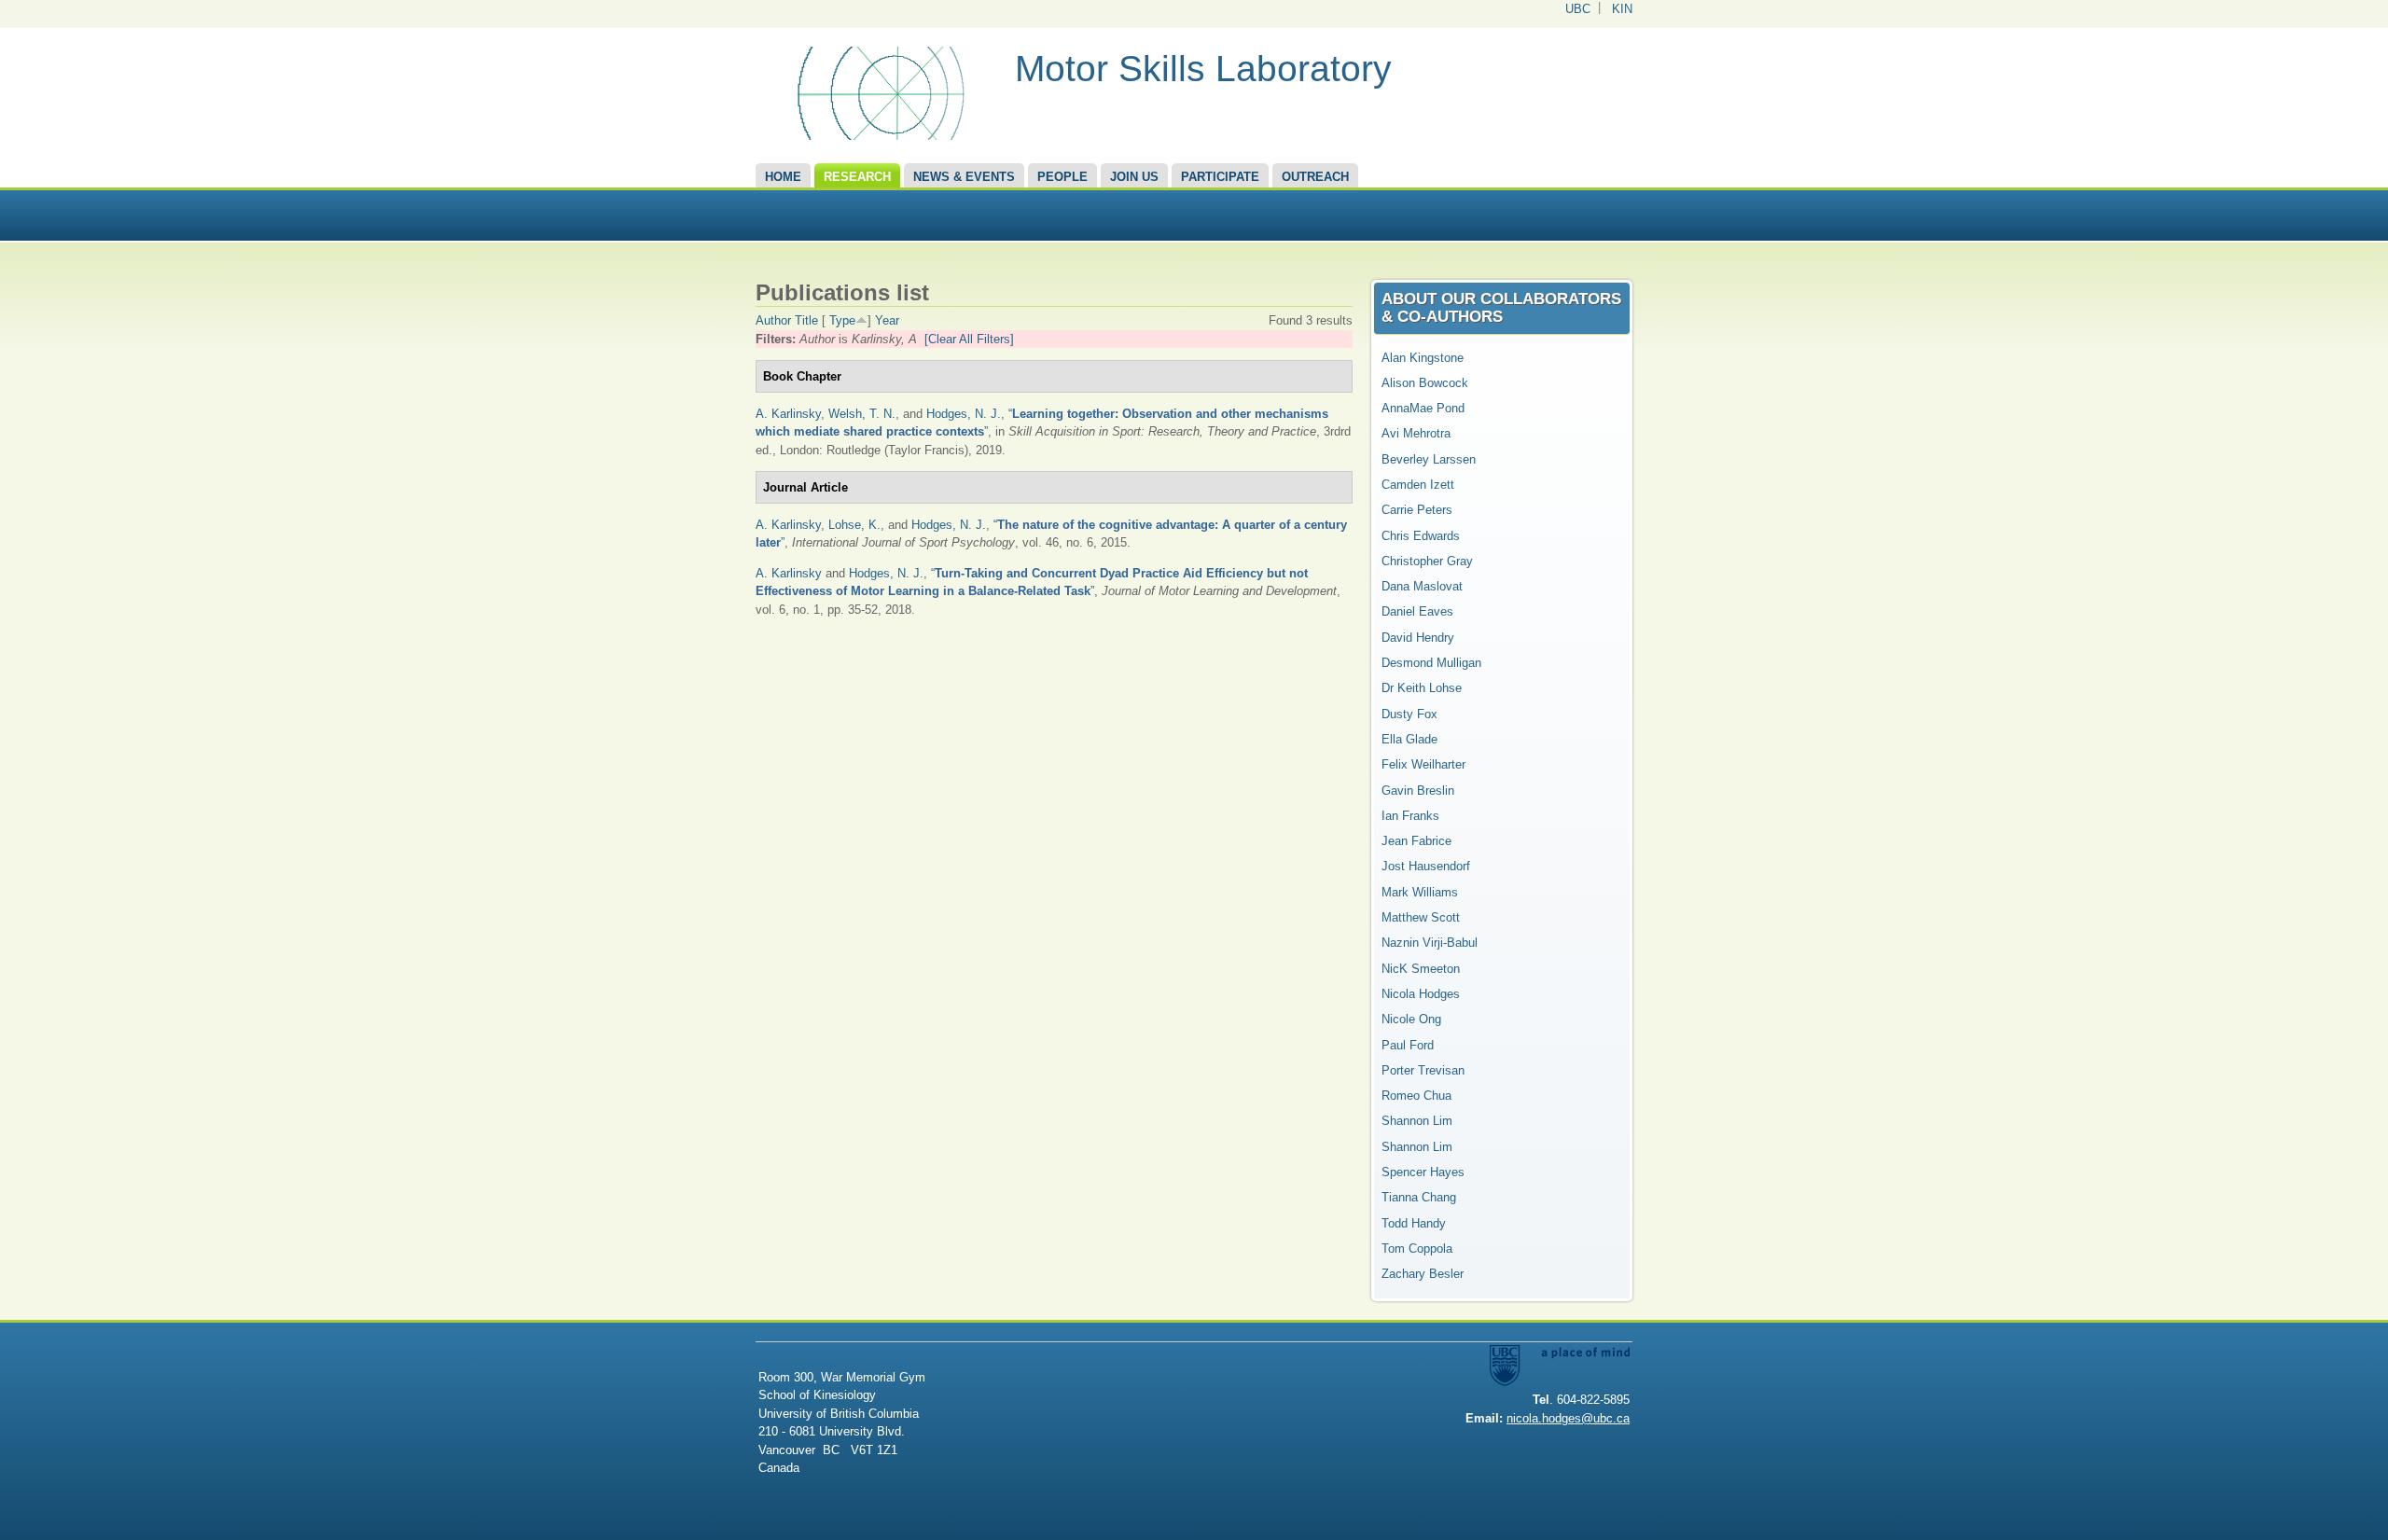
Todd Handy (1414, 1223)
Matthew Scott (1421, 917)
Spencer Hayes (1423, 1172)
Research (857, 177)
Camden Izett (1418, 485)
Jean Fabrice (1416, 841)
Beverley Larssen (1429, 459)
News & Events (964, 177)
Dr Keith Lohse (1422, 688)
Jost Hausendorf (1426, 866)
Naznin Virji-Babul (1430, 943)
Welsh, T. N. (862, 414)
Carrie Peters (1417, 510)
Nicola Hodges (1421, 994)
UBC (1578, 9)
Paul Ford (1408, 1045)
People (1062, 177)
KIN (1622, 9)
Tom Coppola (1417, 1249)
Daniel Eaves (1417, 611)
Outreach (1315, 177)
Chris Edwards (1421, 536)
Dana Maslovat (1422, 586)
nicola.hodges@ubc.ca (1568, 1418)
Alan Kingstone (1423, 358)
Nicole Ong (1411, 1019)
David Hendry (1418, 638)
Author (773, 320)
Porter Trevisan (1423, 1070)
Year (887, 320)
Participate (1220, 177)
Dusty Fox (1409, 714)
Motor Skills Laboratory (1203, 69)
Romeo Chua (1416, 1096)
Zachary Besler (1423, 1274)
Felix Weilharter (1423, 764)
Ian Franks (1410, 816)
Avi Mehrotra (1416, 433)
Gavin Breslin (1418, 791)
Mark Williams (1420, 892)
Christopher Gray (1427, 561)
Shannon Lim (1417, 1121)
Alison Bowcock (1425, 383)
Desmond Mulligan (1431, 663)
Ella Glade (1409, 739)
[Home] (878, 136)
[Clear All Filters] (969, 339)
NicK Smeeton (1421, 969)
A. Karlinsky (788, 414)
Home (783, 177)
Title (806, 320)
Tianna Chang (1419, 1197)
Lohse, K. (854, 525)
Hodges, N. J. (964, 414)
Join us (1134, 177)
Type (842, 320)
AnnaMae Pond (1423, 408)
